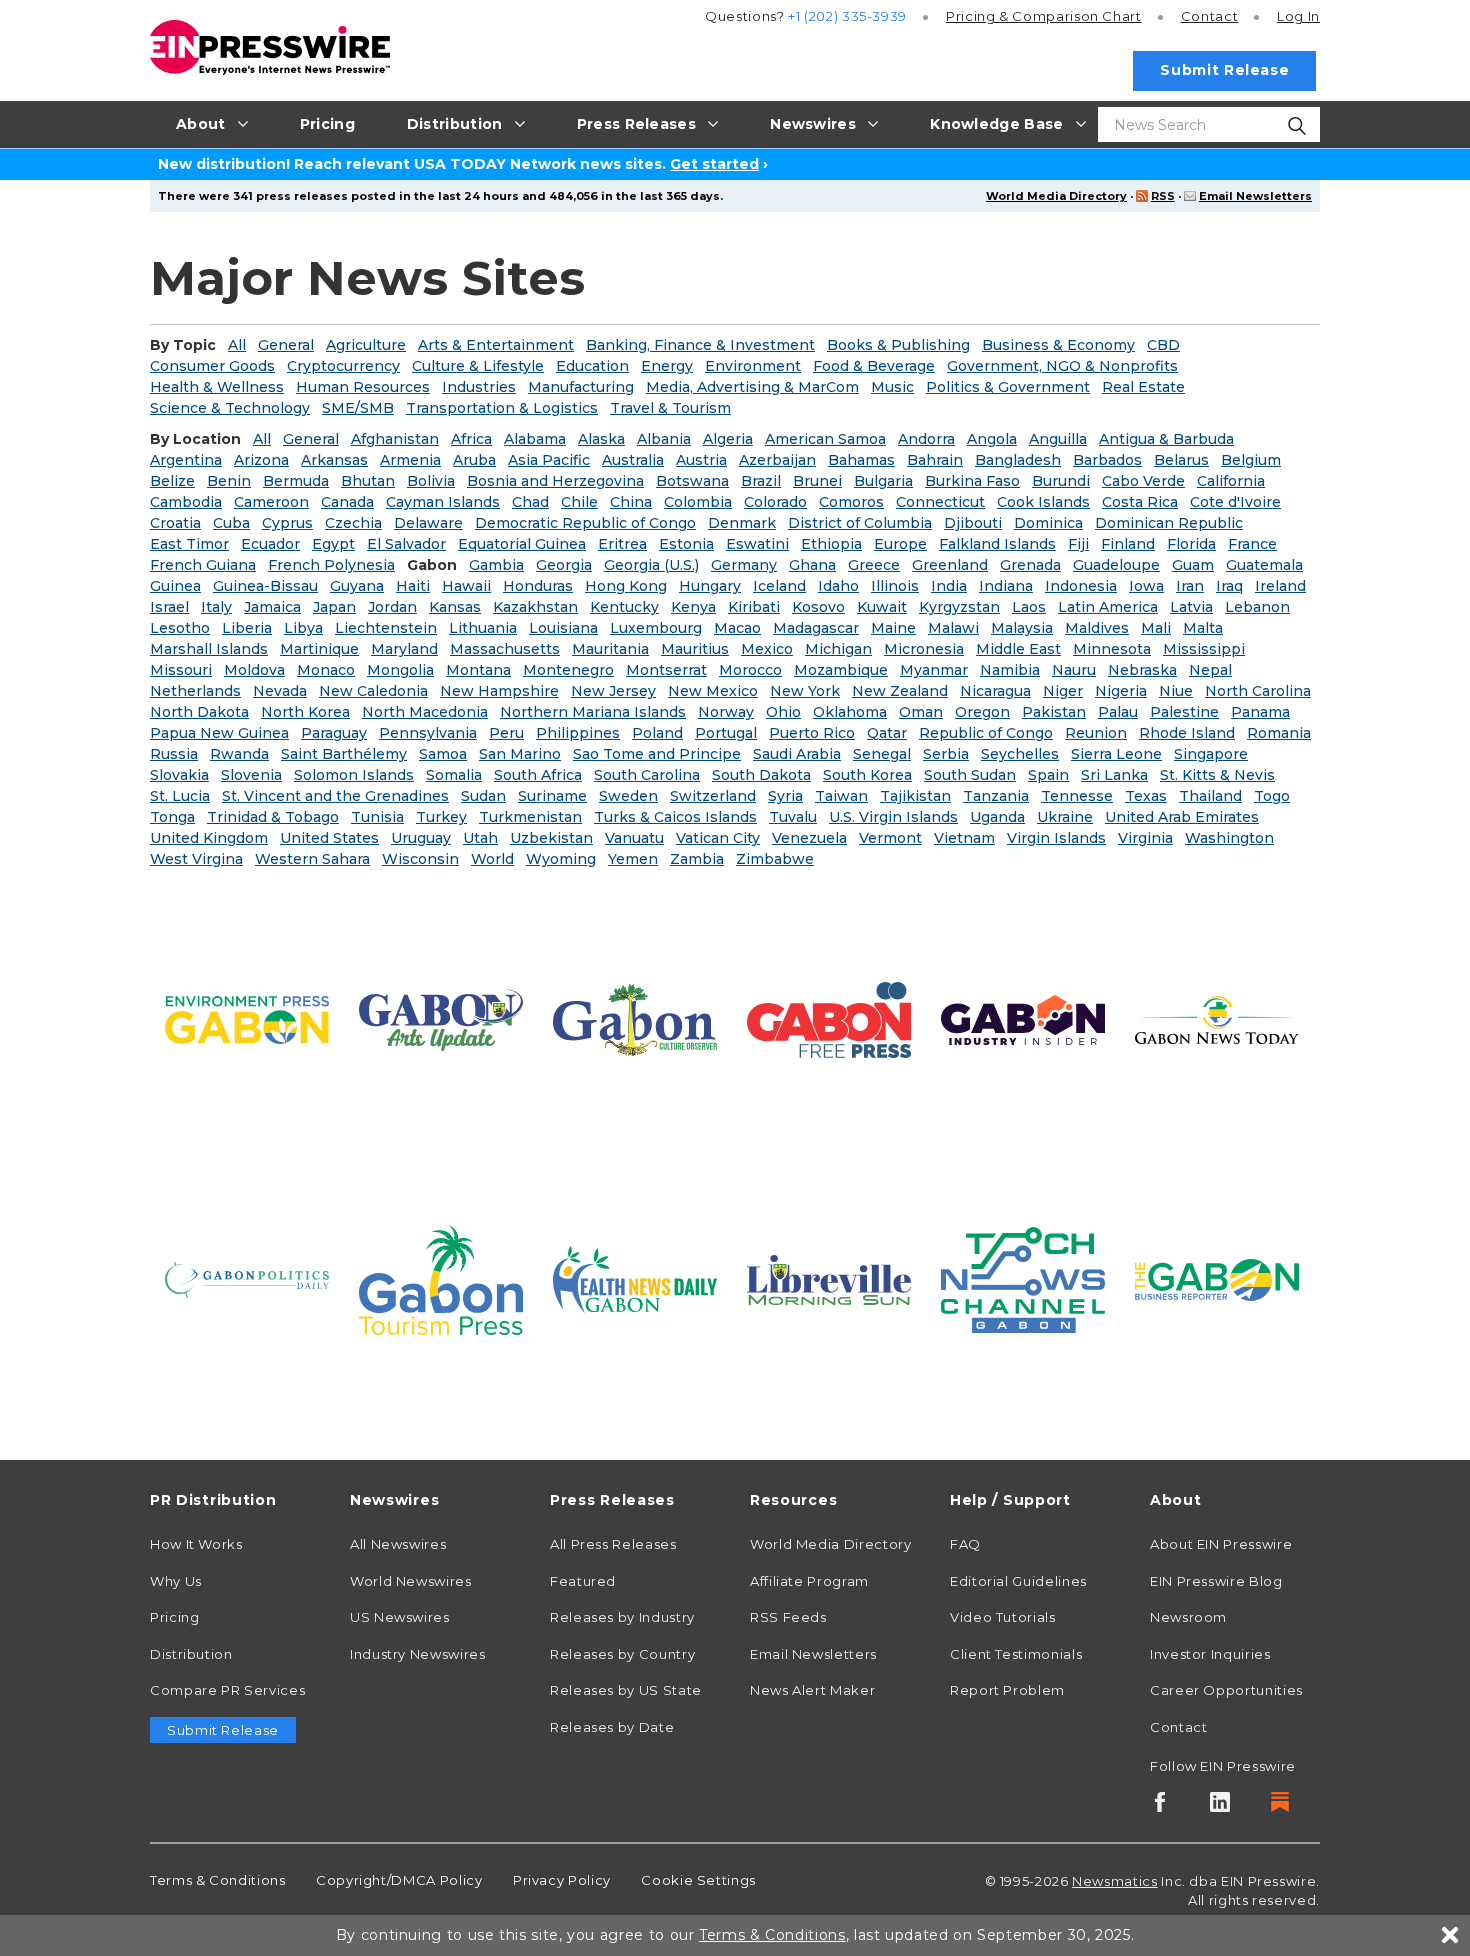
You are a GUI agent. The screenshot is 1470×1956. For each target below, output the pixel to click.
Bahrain (935, 460)
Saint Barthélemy (344, 754)
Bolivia (431, 481)
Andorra (926, 439)
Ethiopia (831, 544)
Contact (1209, 16)
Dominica (1048, 523)
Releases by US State (626, 1690)
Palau (1118, 712)
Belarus (1181, 460)
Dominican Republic (1169, 523)
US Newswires (400, 1617)
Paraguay (334, 733)
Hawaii (466, 586)
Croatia (175, 523)
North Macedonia (425, 712)
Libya (303, 628)
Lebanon (1257, 607)
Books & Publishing (898, 345)
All (237, 345)
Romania (1279, 733)
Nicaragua (995, 691)
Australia (633, 460)
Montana (478, 670)
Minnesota (1112, 649)
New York (805, 691)
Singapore (1211, 754)
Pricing (1044, 16)
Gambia (496, 565)
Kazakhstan (535, 607)
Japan (334, 607)
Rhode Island (1187, 733)
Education (592, 366)
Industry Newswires (418, 1654)
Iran (1190, 586)
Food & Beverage (874, 366)
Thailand (1210, 796)
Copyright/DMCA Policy (399, 1880)
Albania (664, 439)
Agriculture (366, 345)
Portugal (726, 733)
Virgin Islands (1056, 838)
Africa (471, 439)
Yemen (633, 859)
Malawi (953, 628)
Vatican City (718, 838)
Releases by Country (622, 1654)
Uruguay (421, 838)
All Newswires (398, 1544)
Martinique (319, 649)
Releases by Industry (622, 1617)
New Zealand (900, 691)
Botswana (692, 481)
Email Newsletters (1255, 196)
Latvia (1191, 607)
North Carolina (1258, 691)
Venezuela (809, 838)
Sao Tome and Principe (657, 754)
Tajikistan (915, 796)
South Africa (538, 775)
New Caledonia (373, 691)
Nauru (1074, 670)
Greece (874, 565)
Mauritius (695, 649)
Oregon (982, 712)
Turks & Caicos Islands (675, 817)
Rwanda (239, 754)
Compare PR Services (227, 1690)
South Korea (867, 775)
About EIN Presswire (1221, 1544)
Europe (900, 544)
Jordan (392, 607)
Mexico (767, 649)
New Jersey (613, 691)
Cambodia (186, 502)
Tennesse (1077, 796)
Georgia (564, 565)
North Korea (305, 712)
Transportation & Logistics (502, 408)
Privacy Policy (562, 1880)
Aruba (474, 460)
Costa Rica (1140, 502)
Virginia (1145, 838)
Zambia (697, 859)
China (631, 502)
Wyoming (561, 859)
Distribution (191, 1654)
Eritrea (622, 544)
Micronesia (924, 649)
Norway (726, 712)
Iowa (1146, 586)
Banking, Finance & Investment (700, 345)
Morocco (750, 670)
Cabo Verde (1143, 481)
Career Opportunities (1226, 1690)
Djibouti (973, 523)
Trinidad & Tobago (273, 817)
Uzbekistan (551, 838)
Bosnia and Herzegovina (555, 481)
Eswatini (757, 544)
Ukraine (1065, 817)
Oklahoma (850, 712)
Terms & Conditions (218, 1880)
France (1252, 544)
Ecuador (270, 544)
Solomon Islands (354, 775)
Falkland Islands (997, 544)
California (1231, 481)
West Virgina (196, 859)
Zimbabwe (775, 859)
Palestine (1184, 712)
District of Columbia (860, 523)
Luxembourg (656, 628)
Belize (172, 481)
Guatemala (1264, 565)
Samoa (443, 754)
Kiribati (754, 607)
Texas (1146, 796)
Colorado (775, 502)
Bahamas (861, 460)
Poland (657, 733)
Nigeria (1121, 691)
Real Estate (1143, 387)
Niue (1176, 691)
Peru (506, 733)
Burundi (1061, 481)
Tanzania (996, 796)
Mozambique (841, 670)
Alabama (535, 439)
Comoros (851, 502)
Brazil (761, 481)
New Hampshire (499, 691)
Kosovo (818, 607)
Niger (1063, 691)
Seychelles (1020, 754)
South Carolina (647, 775)
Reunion (1096, 733)
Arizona (261, 460)
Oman (921, 712)
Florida (1191, 544)
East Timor (189, 544)
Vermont (890, 838)
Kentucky (624, 607)
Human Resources (363, 387)
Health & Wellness (217, 387)
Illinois (895, 586)
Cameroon (271, 502)
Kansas (455, 607)
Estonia (686, 544)
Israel (169, 607)
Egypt (333, 544)
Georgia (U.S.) (651, 565)
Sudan (483, 796)
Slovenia (251, 775)
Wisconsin (420, 859)
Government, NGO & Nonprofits (1062, 366)
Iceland (779, 586)
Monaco (326, 670)
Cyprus (287, 523)
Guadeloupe (1116, 565)
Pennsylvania (428, 733)
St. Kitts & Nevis (1217, 775)
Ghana (812, 565)
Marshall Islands (209, 649)
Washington (1229, 838)
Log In (1298, 16)
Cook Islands (1043, 502)
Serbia (946, 754)
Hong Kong (626, 586)
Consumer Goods (212, 366)
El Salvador (406, 544)
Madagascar (816, 628)
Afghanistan (395, 439)
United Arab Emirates (1182, 817)
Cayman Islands (443, 502)
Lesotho (180, 628)
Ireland (1280, 586)
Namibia (1010, 670)
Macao (737, 628)
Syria (785, 796)
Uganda (997, 817)
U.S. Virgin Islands (893, 817)
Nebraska (1142, 670)
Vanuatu (634, 838)
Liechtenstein (386, 628)
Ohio (783, 712)
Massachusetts (505, 649)
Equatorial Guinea (522, 544)
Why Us (176, 1581)
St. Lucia (180, 796)
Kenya (693, 607)
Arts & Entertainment (496, 345)
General (286, 345)
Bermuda (296, 481)
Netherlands (195, 691)
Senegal (882, 754)
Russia (174, 754)
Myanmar (934, 670)
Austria (701, 460)
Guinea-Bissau (265, 586)
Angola (992, 439)
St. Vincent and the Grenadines (335, 796)
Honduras (538, 586)
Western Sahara (312, 859)
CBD (1163, 345)
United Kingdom (209, 838)
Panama (1260, 712)
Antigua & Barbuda (1166, 439)
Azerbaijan (777, 460)
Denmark (742, 523)
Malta (1203, 628)
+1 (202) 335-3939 (847, 16)
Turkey (441, 817)
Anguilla (1058, 439)
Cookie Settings (698, 1880)
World (492, 859)
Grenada (1030, 565)
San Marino (520, 754)
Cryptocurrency (343, 366)
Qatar (887, 733)
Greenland (950, 565)
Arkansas (334, 460)
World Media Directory (1056, 196)
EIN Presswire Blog (1216, 1581)
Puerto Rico (812, 733)
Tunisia (377, 817)
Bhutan (368, 481)
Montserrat (666, 670)
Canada (347, 502)
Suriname (552, 796)
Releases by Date (612, 1727)
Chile (579, 502)
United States (329, 838)
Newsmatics (1114, 1881)
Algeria (728, 439)
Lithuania (483, 628)
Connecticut (940, 502)
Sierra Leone (1116, 754)
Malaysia (1022, 628)
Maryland (404, 649)
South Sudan (970, 775)
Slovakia (179, 775)
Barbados (1107, 460)
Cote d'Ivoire (1235, 502)
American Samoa (825, 439)
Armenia (410, 460)
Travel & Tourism (670, 408)
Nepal (1210, 670)
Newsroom (1188, 1617)
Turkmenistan (530, 817)
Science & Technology (230, 408)
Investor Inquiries (1210, 1654)
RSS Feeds (788, 1617)
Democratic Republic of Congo (585, 523)
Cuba (231, 523)
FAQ (965, 1544)
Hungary (710, 586)
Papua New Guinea (219, 733)
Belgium (1251, 460)
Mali (1156, 628)
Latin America (1108, 607)
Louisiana (563, 628)
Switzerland (713, 796)
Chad (530, 502)
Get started (714, 164)
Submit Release (1224, 70)
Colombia (698, 502)
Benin (229, 481)
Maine (893, 628)
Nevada (280, 691)
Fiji (1078, 544)
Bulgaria (883, 481)
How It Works (196, 1544)
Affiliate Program (809, 1581)
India (949, 586)
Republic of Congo (986, 733)
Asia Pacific (549, 460)
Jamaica (272, 607)
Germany (744, 565)
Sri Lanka (1114, 775)
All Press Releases (613, 1544)
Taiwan (841, 796)
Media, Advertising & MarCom (752, 387)
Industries (479, 387)
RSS (1163, 196)
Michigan (838, 649)
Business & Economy (1058, 345)
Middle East (1018, 649)
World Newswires (411, 1581)
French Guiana (203, 565)
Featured (583, 1581)
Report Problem (1007, 1690)
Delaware (428, 523)
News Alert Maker (812, 1690)
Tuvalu (793, 817)
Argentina (186, 460)
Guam (1193, 565)
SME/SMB (358, 408)
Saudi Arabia (797, 754)
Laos (1029, 607)
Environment (753, 366)
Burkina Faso (972, 481)
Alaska (601, 439)
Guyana (357, 586)
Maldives (1097, 628)
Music (892, 387)
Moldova (254, 670)
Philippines (578, 733)
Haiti (413, 586)
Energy (667, 366)
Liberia (247, 628)
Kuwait (882, 607)
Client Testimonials (1016, 1654)
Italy (216, 607)
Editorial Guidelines (1018, 1581)
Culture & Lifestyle (478, 366)
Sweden (628, 796)
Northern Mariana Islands (593, 712)
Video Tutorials (1003, 1617)
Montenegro (568, 670)
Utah (480, 838)
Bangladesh (1018, 460)
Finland (1128, 544)
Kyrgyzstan (959, 607)
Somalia (454, 775)
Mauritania (610, 649)
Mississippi (1204, 649)
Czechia (353, 523)
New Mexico (713, 691)
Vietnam (964, 838)
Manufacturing (581, 387)
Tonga (172, 817)
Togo (1272, 796)
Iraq (1229, 586)
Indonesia (1081, 586)
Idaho (838, 586)
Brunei (817, 481)
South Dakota (761, 775)
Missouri (181, 670)
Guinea (175, 586)
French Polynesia (331, 565)
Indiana (1006, 586)
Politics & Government (1008, 387)
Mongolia (400, 670)
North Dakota (199, 712)
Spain (1048, 775)
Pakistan (1054, 712)
